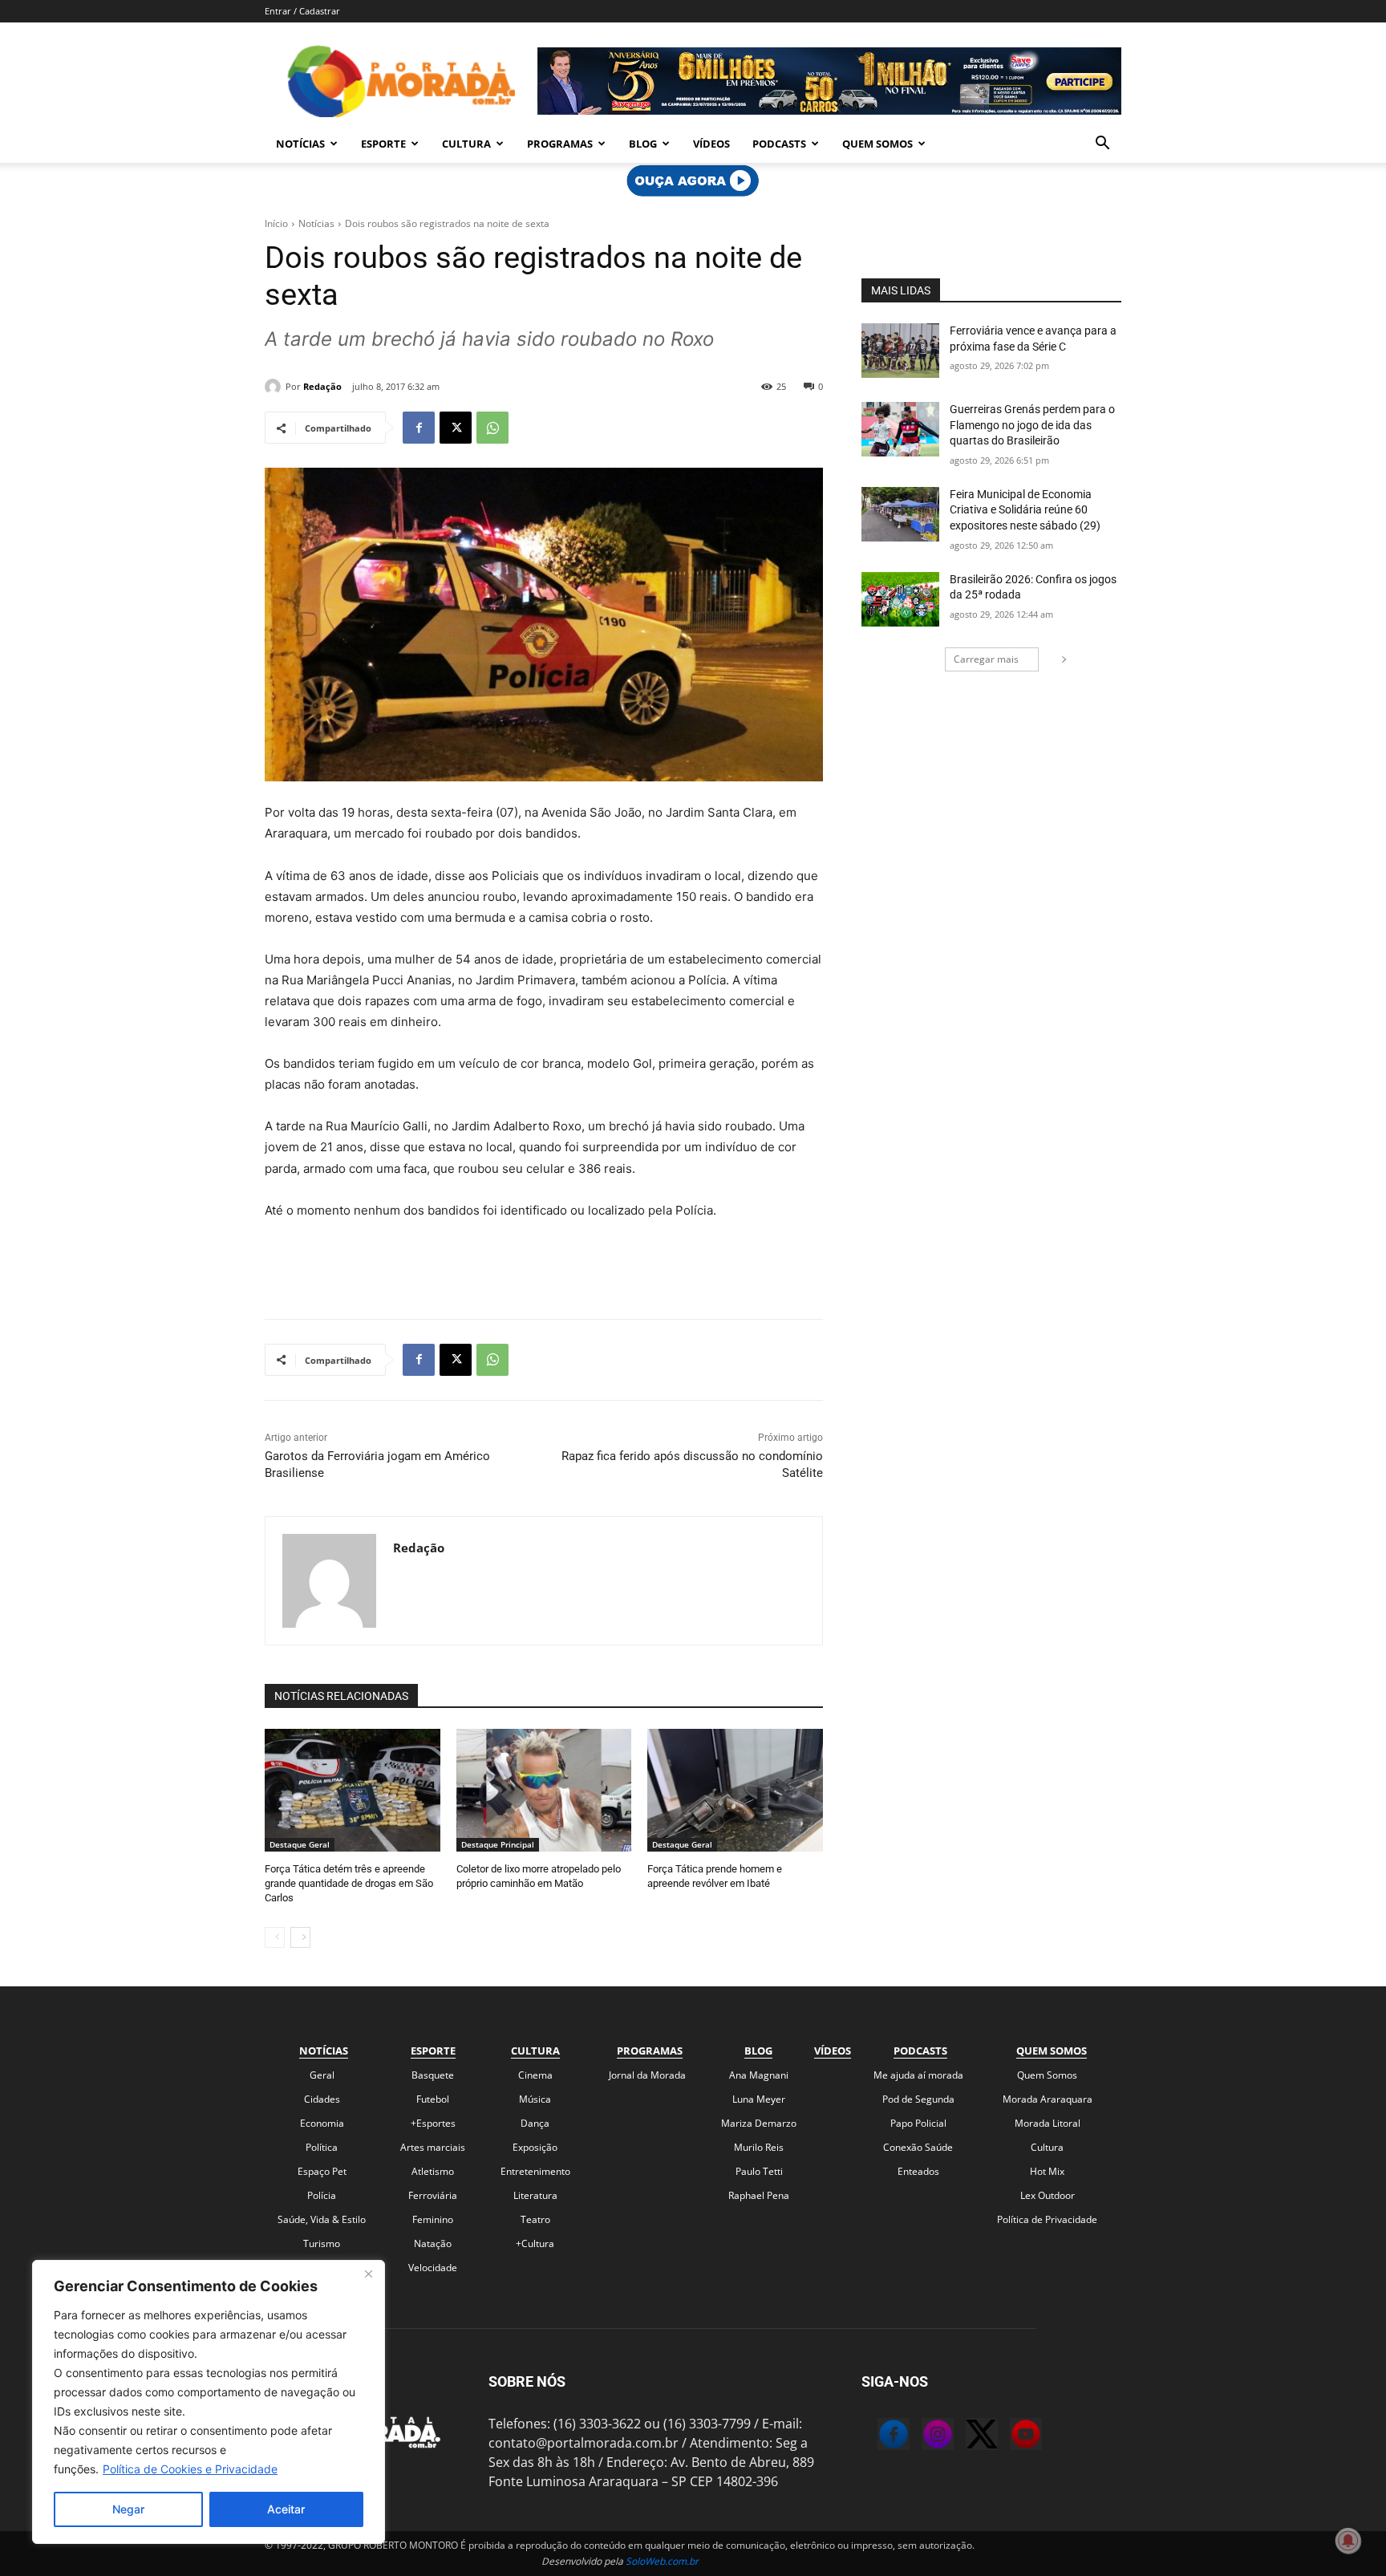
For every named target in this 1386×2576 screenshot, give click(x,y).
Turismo (322, 2243)
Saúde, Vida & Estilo (322, 2219)
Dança (535, 2123)
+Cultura (535, 2243)
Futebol (433, 2099)
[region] (209, 2402)
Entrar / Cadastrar (302, 11)
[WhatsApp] (492, 428)
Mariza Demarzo (759, 2123)
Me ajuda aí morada (918, 2075)
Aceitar (286, 2509)
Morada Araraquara (1048, 2099)
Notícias (300, 144)
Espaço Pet (322, 2171)
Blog (643, 144)
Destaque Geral (300, 1844)
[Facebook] (419, 428)
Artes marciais (433, 2147)
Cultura (466, 144)
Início (276, 223)
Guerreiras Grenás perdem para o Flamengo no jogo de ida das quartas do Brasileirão (1032, 425)
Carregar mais (986, 659)
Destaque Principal (498, 1844)
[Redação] (275, 387)
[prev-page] (275, 1937)
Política (322, 2147)
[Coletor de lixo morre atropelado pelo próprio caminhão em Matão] (544, 1790)
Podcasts (779, 144)
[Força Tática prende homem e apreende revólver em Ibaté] (735, 1790)
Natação (433, 2243)
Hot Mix (1047, 2171)
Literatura (535, 2195)
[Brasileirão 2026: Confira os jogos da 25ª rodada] (900, 599)
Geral (322, 2075)
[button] (1102, 144)
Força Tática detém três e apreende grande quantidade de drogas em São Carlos (349, 1883)
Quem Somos (877, 144)
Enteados (918, 2171)
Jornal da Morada (647, 2075)
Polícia (322, 2195)
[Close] (368, 2274)
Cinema (535, 2075)
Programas (560, 144)
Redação (322, 386)
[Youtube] (1010, 2436)
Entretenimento (535, 2171)
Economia (322, 2123)
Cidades (322, 2099)
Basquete (433, 2075)
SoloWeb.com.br (662, 2561)
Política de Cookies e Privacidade (190, 2469)
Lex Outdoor (1048, 2195)
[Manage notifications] (1348, 2541)
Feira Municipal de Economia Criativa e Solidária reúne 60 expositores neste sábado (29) (1025, 510)
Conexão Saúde (918, 2147)
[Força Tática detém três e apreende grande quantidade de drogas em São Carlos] (353, 1790)
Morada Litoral (1048, 2123)
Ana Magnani (759, 2075)
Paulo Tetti (759, 2171)
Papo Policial (918, 2123)
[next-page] (300, 1937)
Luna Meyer (759, 2099)
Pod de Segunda (918, 2099)
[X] (456, 428)
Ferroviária (433, 2195)
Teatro (535, 2219)
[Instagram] (922, 2436)
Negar (128, 2509)
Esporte (383, 144)
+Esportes (433, 2123)
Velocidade (433, 2268)
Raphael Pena (759, 2195)
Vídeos (711, 144)
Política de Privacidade (1047, 2219)
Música (535, 2099)
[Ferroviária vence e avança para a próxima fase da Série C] (900, 351)
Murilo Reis (759, 2147)
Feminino (433, 2219)
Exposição (535, 2147)
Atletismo (433, 2171)
